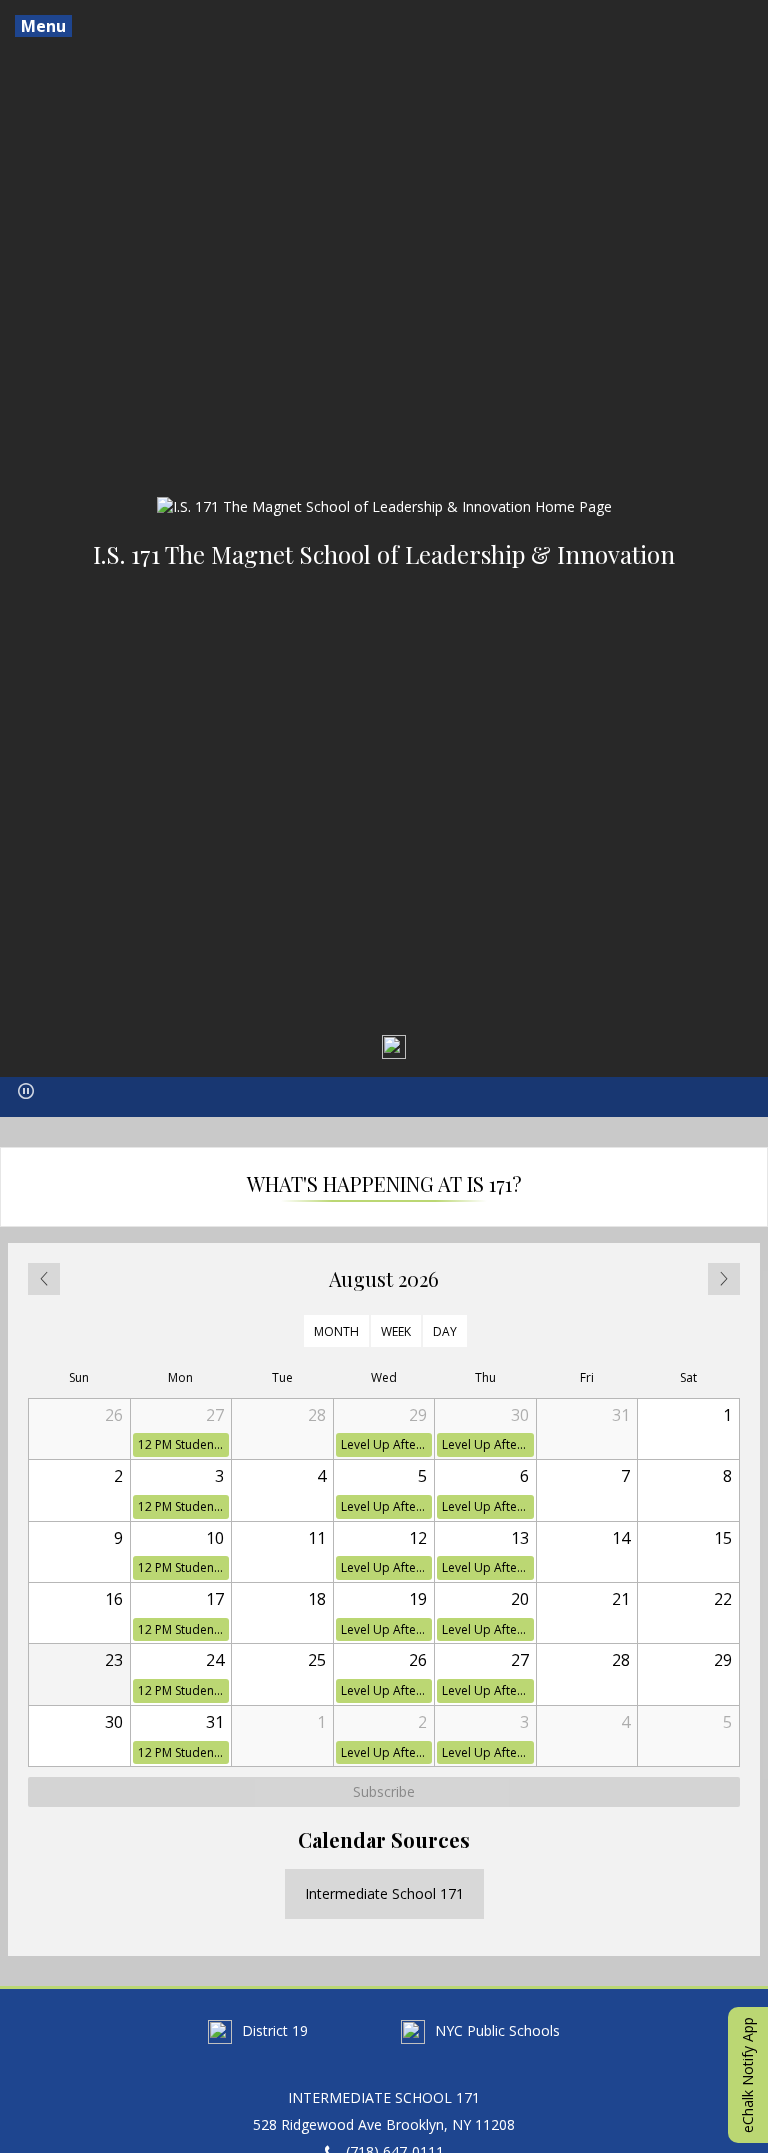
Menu (43, 26)
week (396, 1330)
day (445, 1330)
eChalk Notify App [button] (747, 2075)
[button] (26, 1091)
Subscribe (384, 1791)
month (336, 1330)
